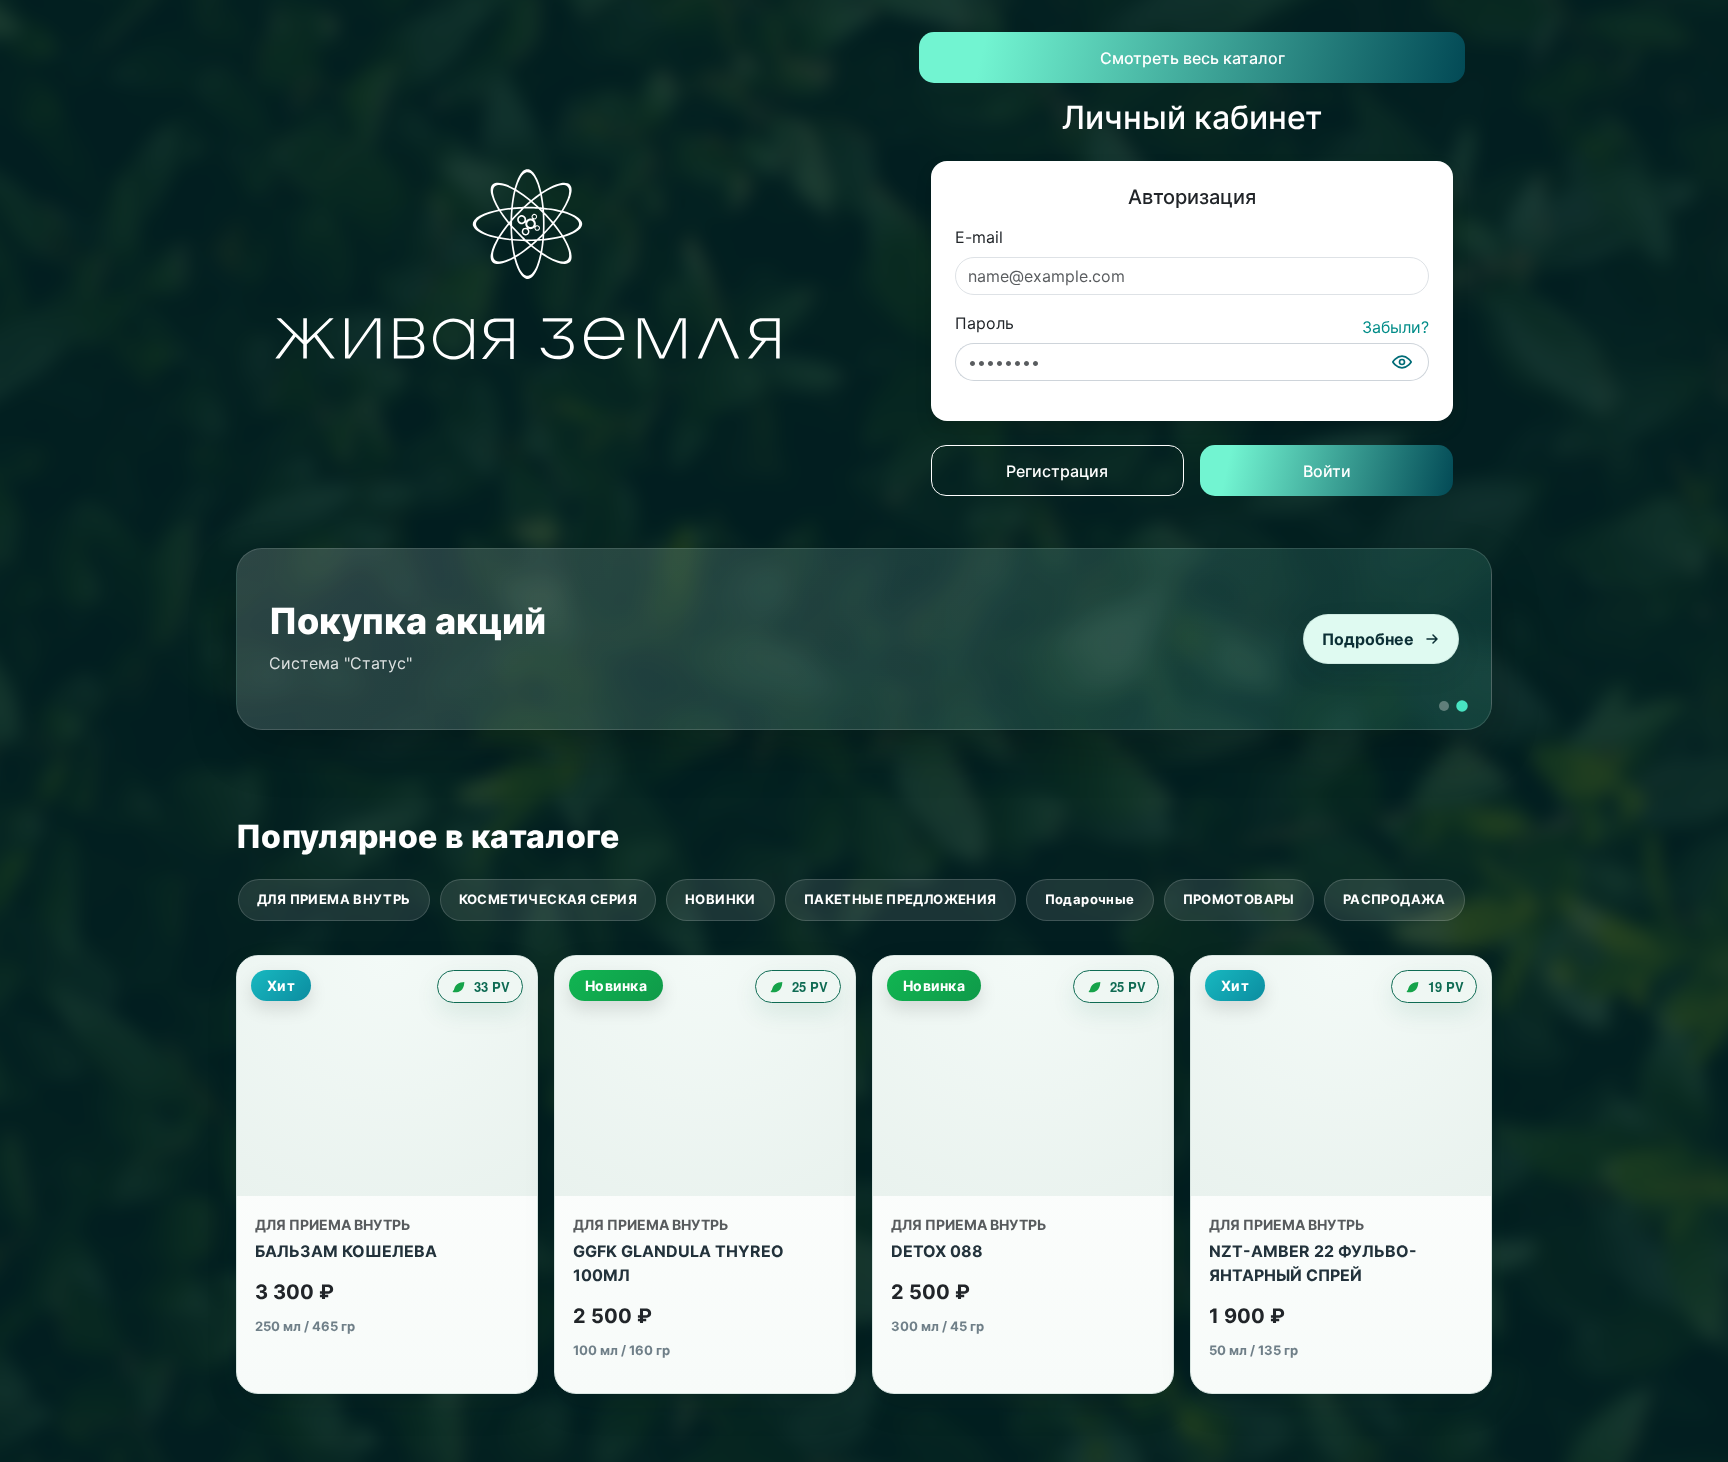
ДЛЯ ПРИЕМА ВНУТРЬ (334, 899)
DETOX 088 (937, 1251)
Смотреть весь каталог (1192, 58)
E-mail (979, 237)
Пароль (984, 323)
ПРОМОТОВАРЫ (1239, 899)
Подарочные (1090, 899)
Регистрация (1057, 471)
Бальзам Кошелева (346, 1251)
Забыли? (1395, 327)
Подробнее (1368, 639)
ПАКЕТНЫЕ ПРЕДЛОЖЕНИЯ (900, 899)
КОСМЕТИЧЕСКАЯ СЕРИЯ (548, 899)
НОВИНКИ (720, 899)
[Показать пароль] (1402, 362)
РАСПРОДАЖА (1394, 899)
